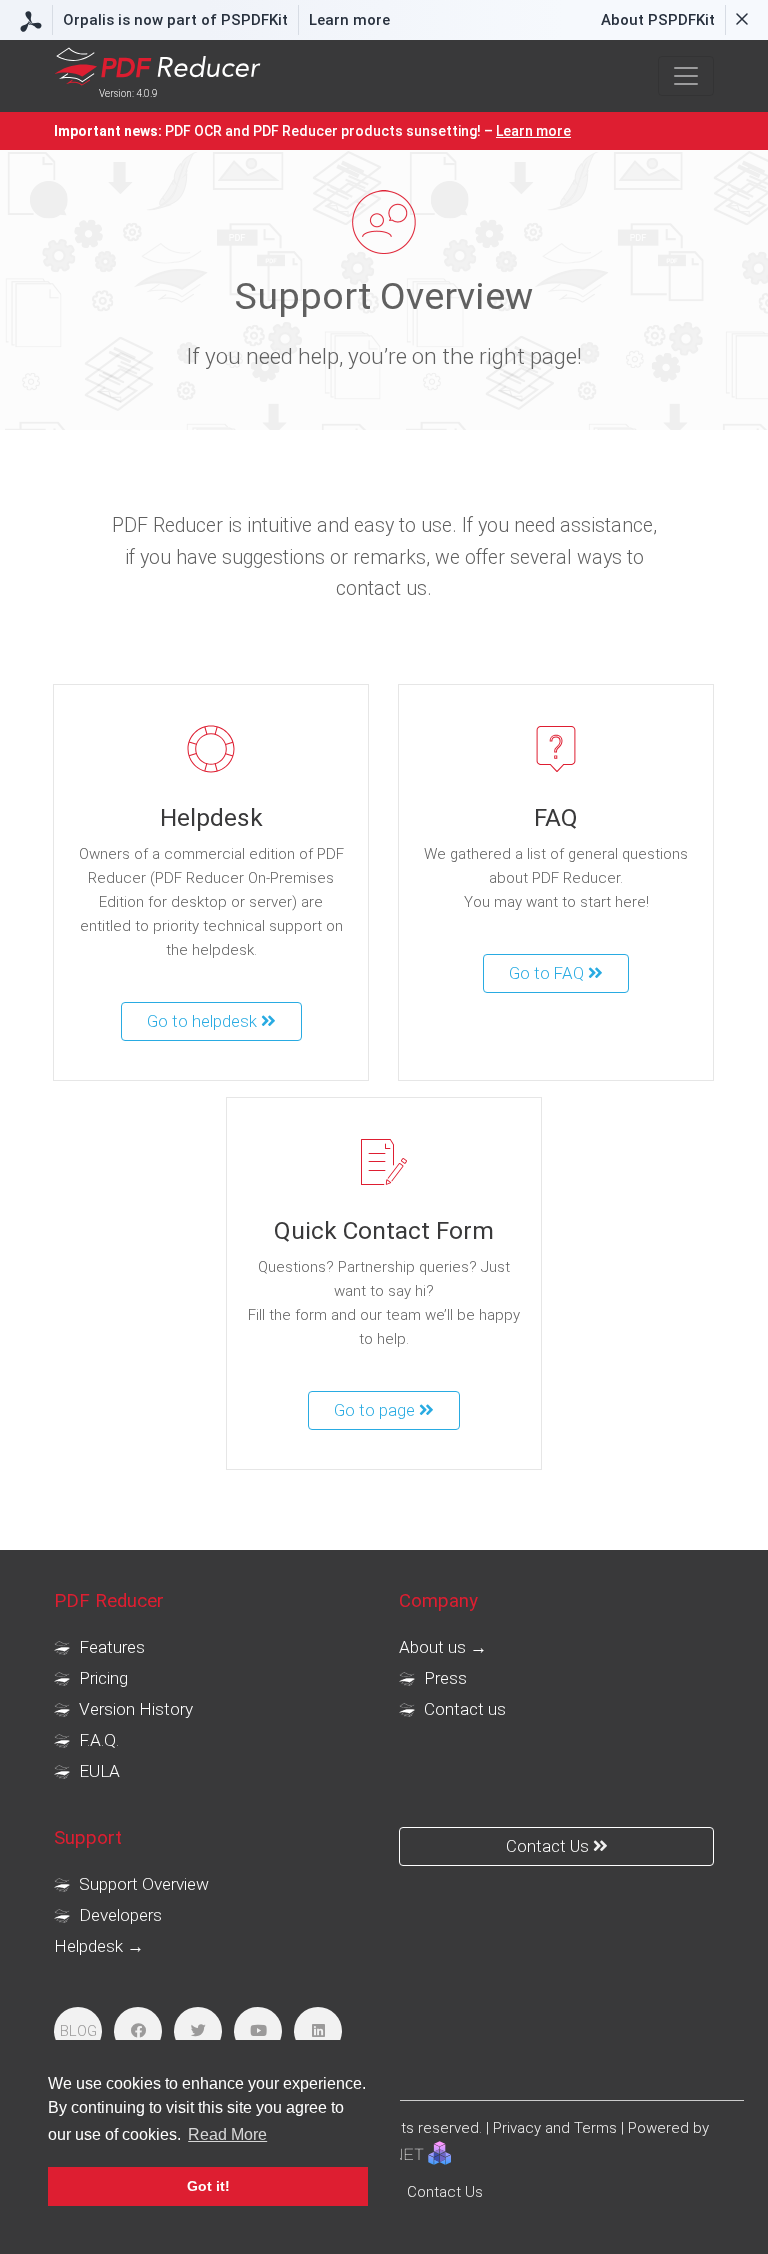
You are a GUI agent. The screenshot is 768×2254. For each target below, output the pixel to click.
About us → (443, 1647)
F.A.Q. (97, 1740)
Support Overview (142, 1884)
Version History (134, 1709)
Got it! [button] (208, 2186)
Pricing (101, 1678)
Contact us (463, 1709)
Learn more (349, 20)
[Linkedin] (318, 2031)
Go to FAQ (548, 973)
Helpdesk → (99, 1946)
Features (110, 1647)
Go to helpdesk (204, 1021)
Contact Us (549, 1846)
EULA (97, 1771)
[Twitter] (198, 2031)
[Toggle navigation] (686, 76)
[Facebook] (138, 2031)
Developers (118, 1915)
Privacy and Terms (555, 2128)
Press (443, 1678)
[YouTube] (258, 2031)
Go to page (376, 1410)
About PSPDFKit (658, 20)
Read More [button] (227, 2134)
